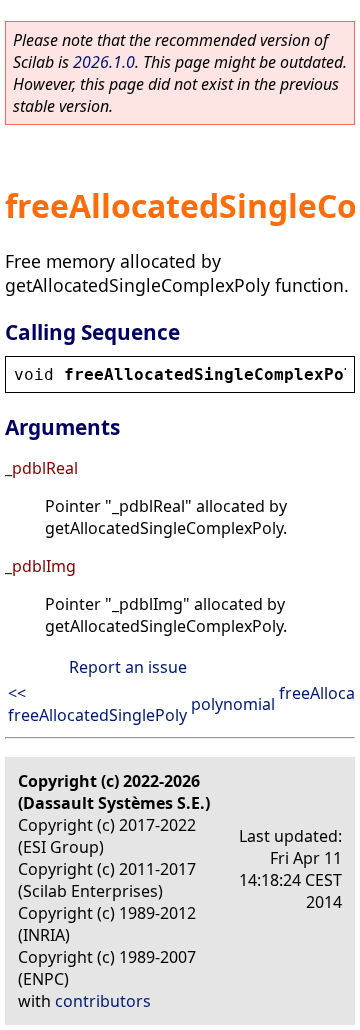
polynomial (233, 704)
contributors (103, 1001)
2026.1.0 (104, 62)
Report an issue (128, 667)
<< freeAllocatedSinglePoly (97, 704)
